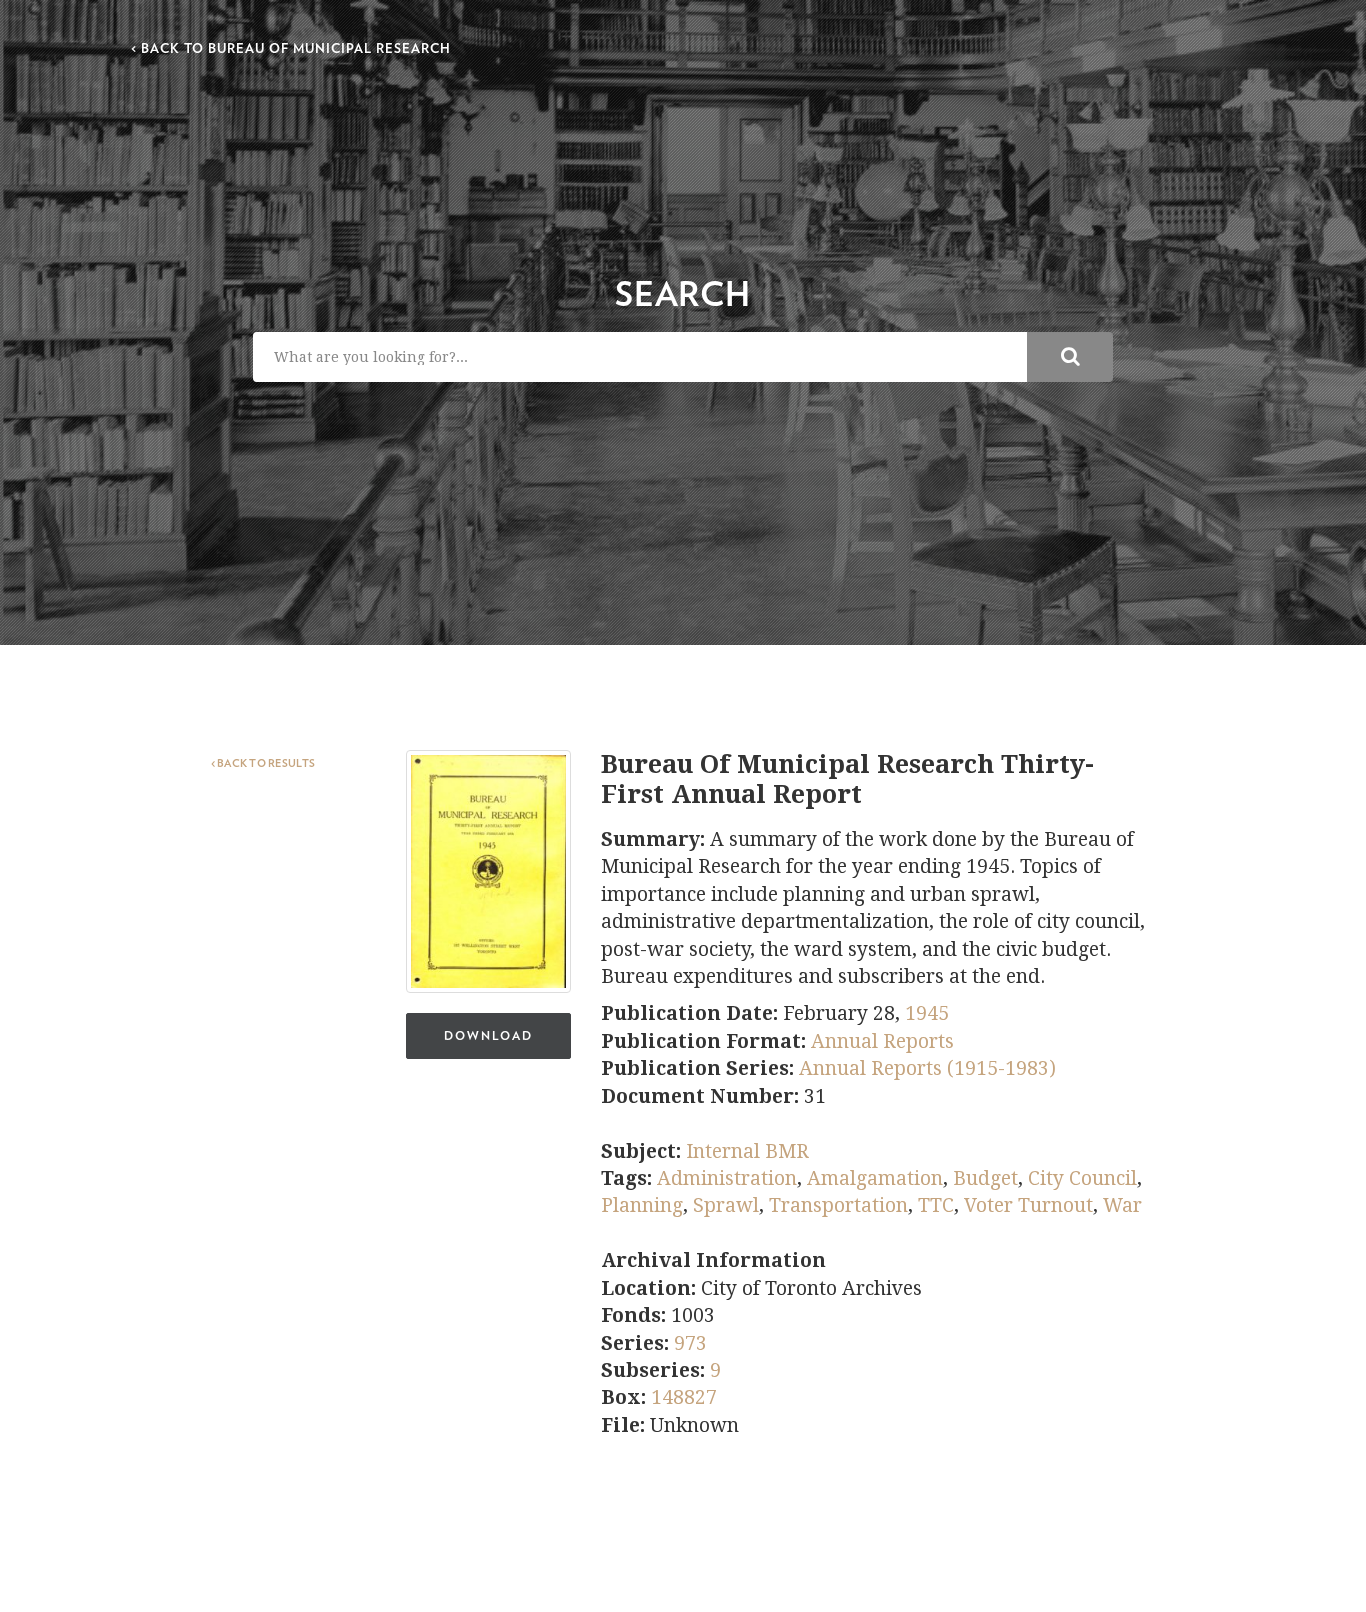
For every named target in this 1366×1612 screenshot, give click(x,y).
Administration (727, 1178)
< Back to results (263, 763)
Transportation (838, 1205)
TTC (936, 1205)
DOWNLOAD (488, 1036)
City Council (1082, 1178)
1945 (927, 1013)
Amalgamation (875, 1178)
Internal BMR (747, 1151)
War (1122, 1205)
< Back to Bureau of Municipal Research (291, 49)
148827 (684, 1397)
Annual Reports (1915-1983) (927, 1068)
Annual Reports (882, 1041)
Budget (985, 1178)
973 (690, 1343)
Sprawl (726, 1205)
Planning (642, 1205)
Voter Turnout (1028, 1205)
